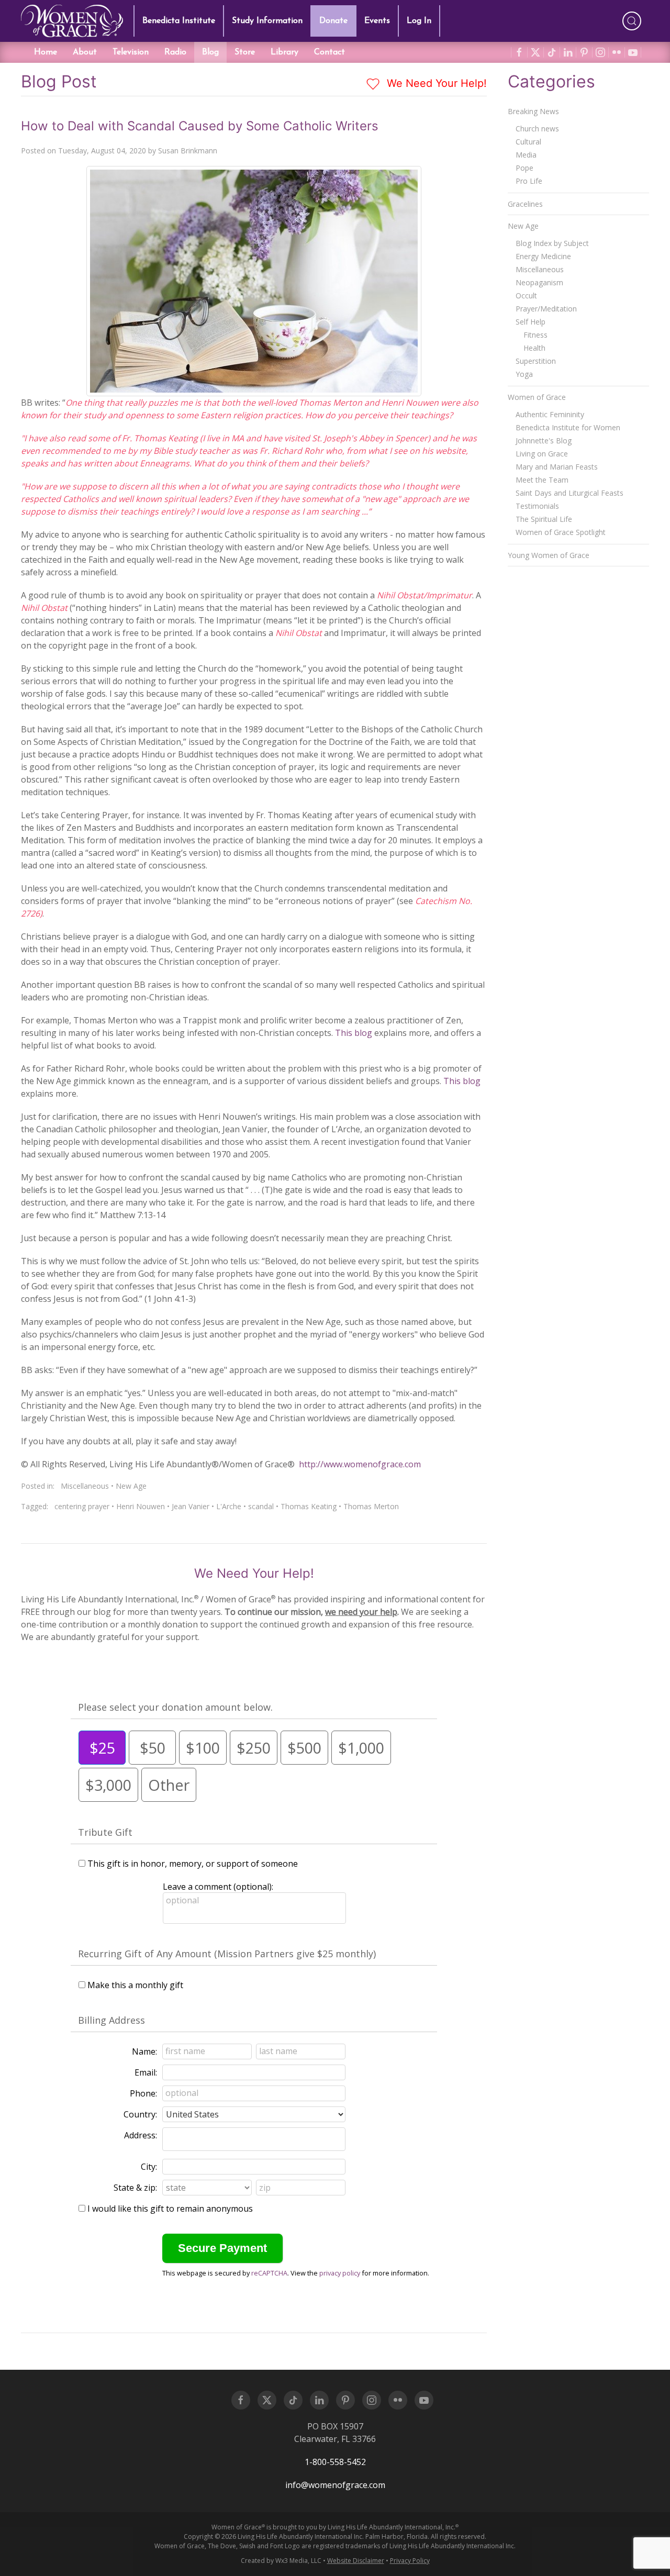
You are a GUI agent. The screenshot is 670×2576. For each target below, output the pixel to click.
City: (149, 2167)
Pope (524, 168)
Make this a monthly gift (135, 1985)
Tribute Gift (105, 1832)
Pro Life (529, 181)
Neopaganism (539, 282)
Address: (141, 2135)
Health (534, 348)
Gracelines (525, 204)
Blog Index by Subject (552, 243)
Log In (419, 21)
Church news (537, 129)
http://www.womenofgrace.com (360, 1464)
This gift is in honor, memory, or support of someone (193, 1864)
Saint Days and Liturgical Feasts (569, 493)
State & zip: (135, 2188)
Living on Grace (542, 454)
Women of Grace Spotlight (561, 532)
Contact (330, 52)
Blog (210, 52)
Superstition (536, 361)
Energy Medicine (543, 256)
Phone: (143, 2093)
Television (131, 52)
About (85, 52)
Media (526, 155)
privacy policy (340, 2273)
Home (46, 52)
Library (284, 52)
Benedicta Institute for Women (568, 427)
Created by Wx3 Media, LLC (281, 2561)
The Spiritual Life (544, 519)
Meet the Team (542, 480)
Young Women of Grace (549, 555)
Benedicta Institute (179, 21)
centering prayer (82, 1506)
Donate (333, 21)
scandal (261, 1506)
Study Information (267, 21)
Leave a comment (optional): (218, 1887)
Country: (140, 2114)
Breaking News (533, 111)
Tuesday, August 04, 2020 (102, 150)
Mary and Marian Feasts (557, 467)
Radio (175, 52)
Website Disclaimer (356, 2561)
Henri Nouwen (141, 1506)
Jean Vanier (191, 1506)
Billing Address (111, 2020)
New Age (131, 1486)
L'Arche (229, 1506)
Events (377, 21)
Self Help (531, 322)
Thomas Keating (309, 1506)
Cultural (528, 142)
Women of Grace (537, 397)
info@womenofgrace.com (335, 2485)
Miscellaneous (85, 1486)
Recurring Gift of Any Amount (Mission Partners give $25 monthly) (227, 1954)
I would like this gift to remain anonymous (170, 2209)
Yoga (524, 374)
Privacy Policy (410, 2561)
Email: (146, 2072)
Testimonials (537, 506)
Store (245, 52)
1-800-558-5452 (335, 2462)
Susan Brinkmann (188, 150)
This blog (354, 1033)
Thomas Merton (371, 1506)
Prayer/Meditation (546, 309)
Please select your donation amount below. (175, 1707)
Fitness (535, 335)
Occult (526, 295)
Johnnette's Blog (544, 441)
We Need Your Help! (435, 83)
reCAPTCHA (269, 2273)
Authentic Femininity (550, 414)
